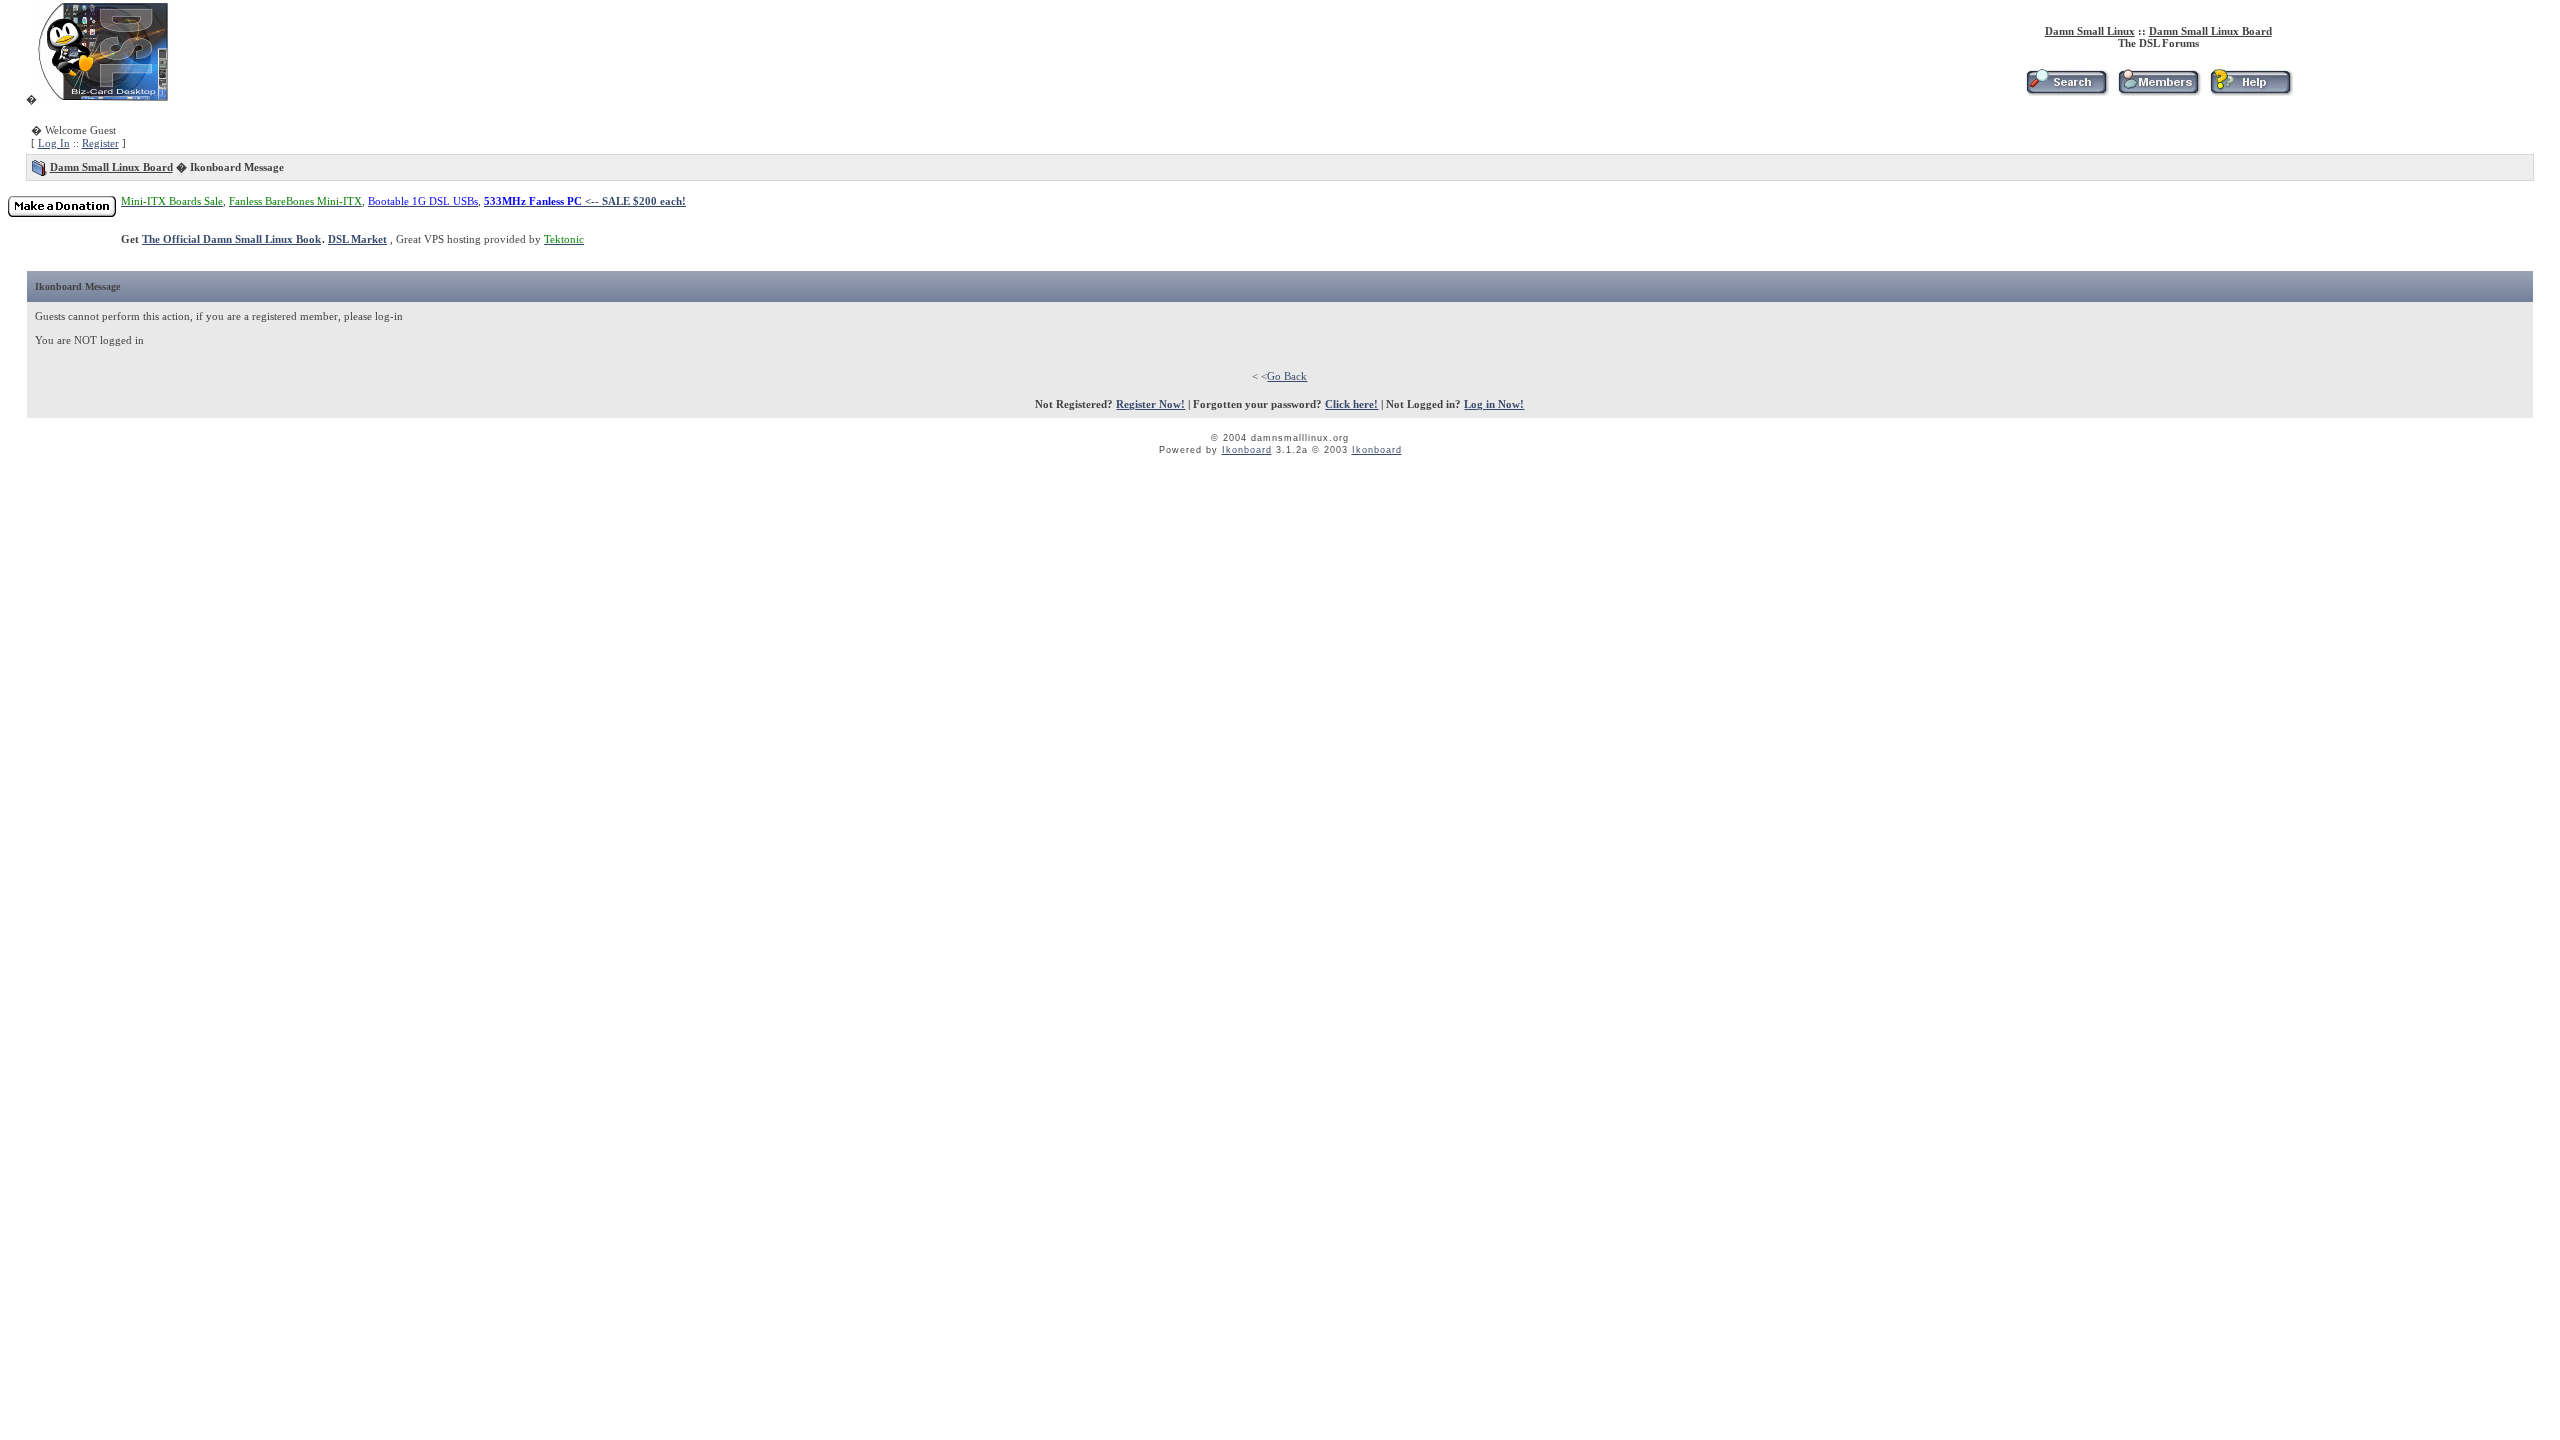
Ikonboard (1247, 450)
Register (100, 143)
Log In (54, 143)
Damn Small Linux (2090, 31)
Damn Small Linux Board (2210, 31)
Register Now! (1150, 404)
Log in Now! (1494, 404)
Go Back (1287, 376)
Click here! (1351, 404)
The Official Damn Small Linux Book (231, 239)
